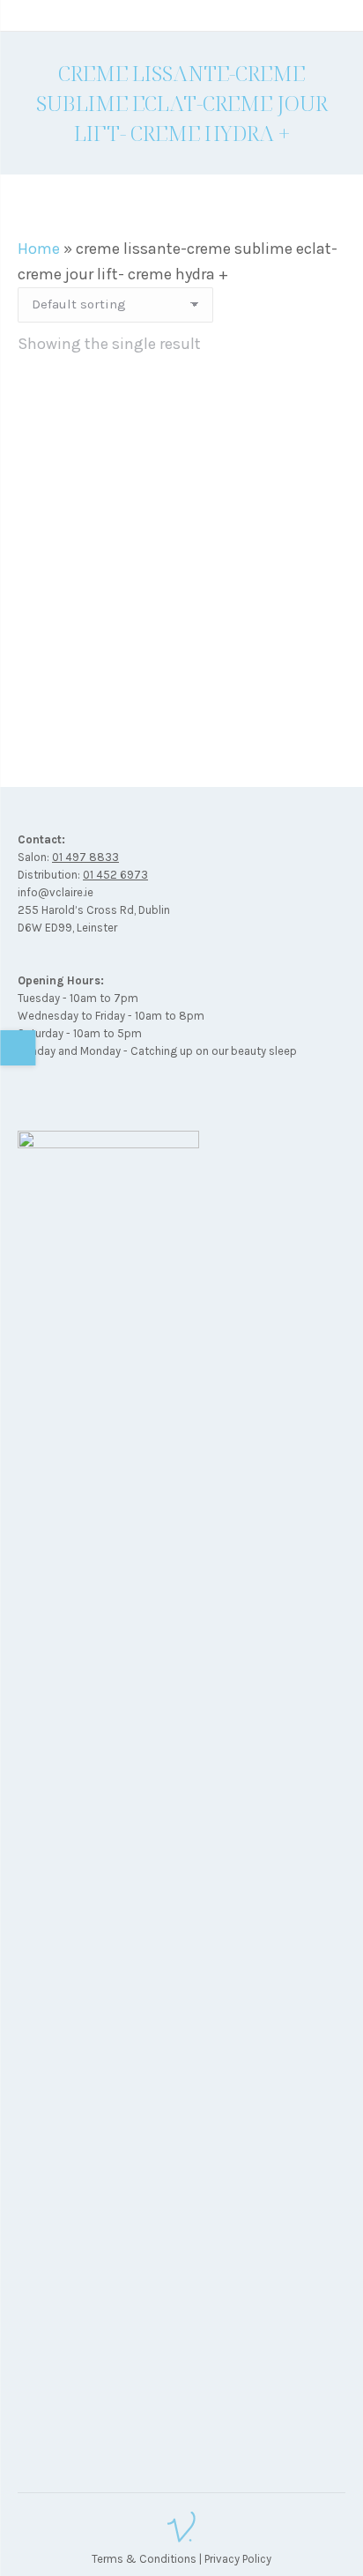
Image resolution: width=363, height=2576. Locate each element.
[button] (322, 650)
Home (39, 249)
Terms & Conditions (144, 2559)
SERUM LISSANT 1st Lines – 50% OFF (182, 694)
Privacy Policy (238, 2559)
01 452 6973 (115, 875)
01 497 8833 (85, 857)
